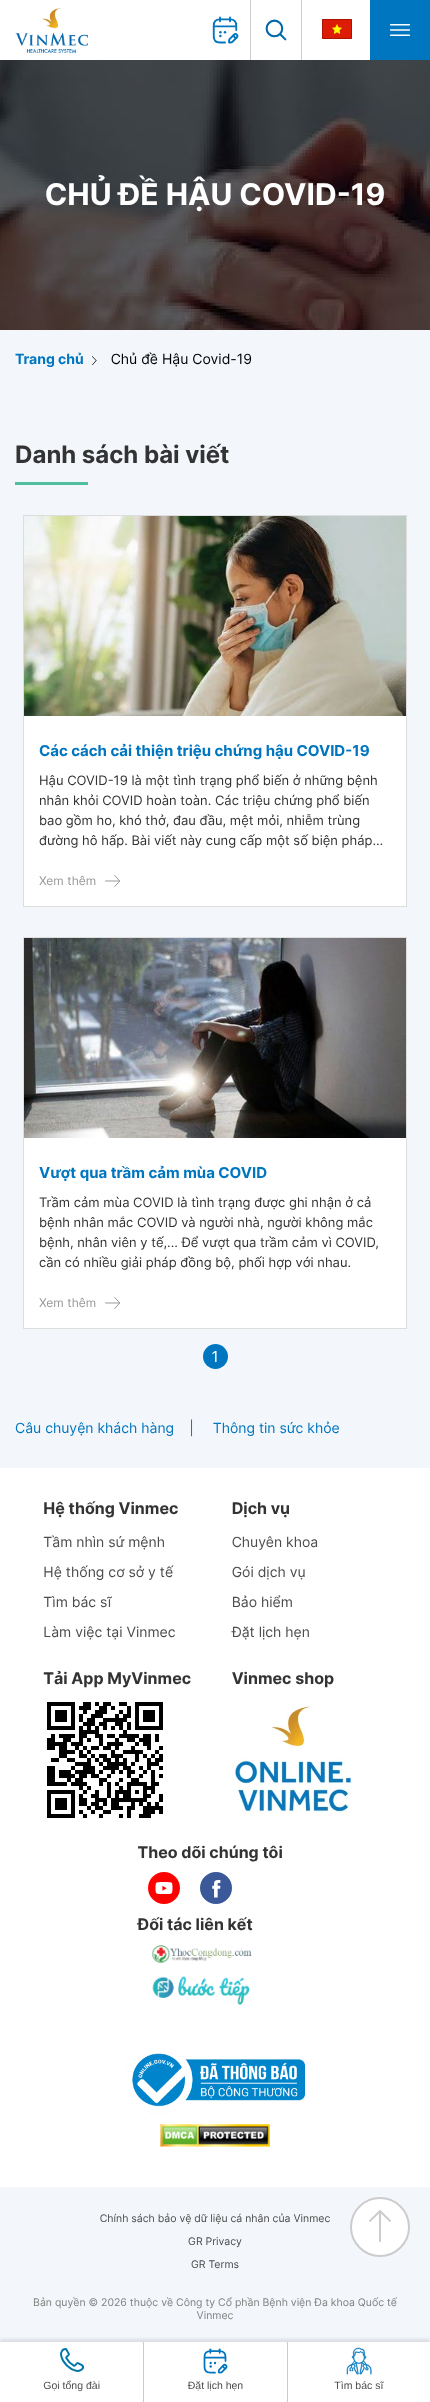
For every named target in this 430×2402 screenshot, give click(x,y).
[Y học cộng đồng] (203, 1954)
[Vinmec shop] (294, 1760)
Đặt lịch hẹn (271, 1632)
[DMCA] (215, 2135)
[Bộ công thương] (215, 2080)
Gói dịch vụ (269, 1572)
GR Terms (215, 2264)
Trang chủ (49, 359)
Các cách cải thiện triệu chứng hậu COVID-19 (204, 750)
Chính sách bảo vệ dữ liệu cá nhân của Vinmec (215, 2218)
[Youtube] (164, 1888)
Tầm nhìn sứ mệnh (104, 1542)
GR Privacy (215, 2241)
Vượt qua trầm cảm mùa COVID (153, 1172)
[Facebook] (216, 1888)
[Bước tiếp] (203, 1990)
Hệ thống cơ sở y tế (108, 1572)
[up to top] (380, 2227)
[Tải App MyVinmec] (105, 1760)
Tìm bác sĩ (77, 1602)
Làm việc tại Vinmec (109, 1632)
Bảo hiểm (262, 1602)
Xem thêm (67, 880)
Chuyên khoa (275, 1542)
